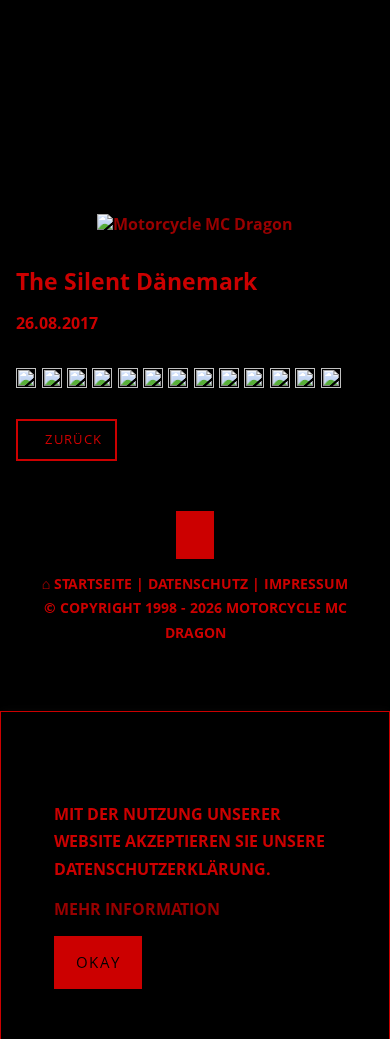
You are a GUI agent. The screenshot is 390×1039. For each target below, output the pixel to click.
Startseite (93, 583)
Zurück (73, 439)
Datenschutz (198, 583)
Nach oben (195, 535)
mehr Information (137, 909)
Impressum (306, 583)
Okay (98, 962)
